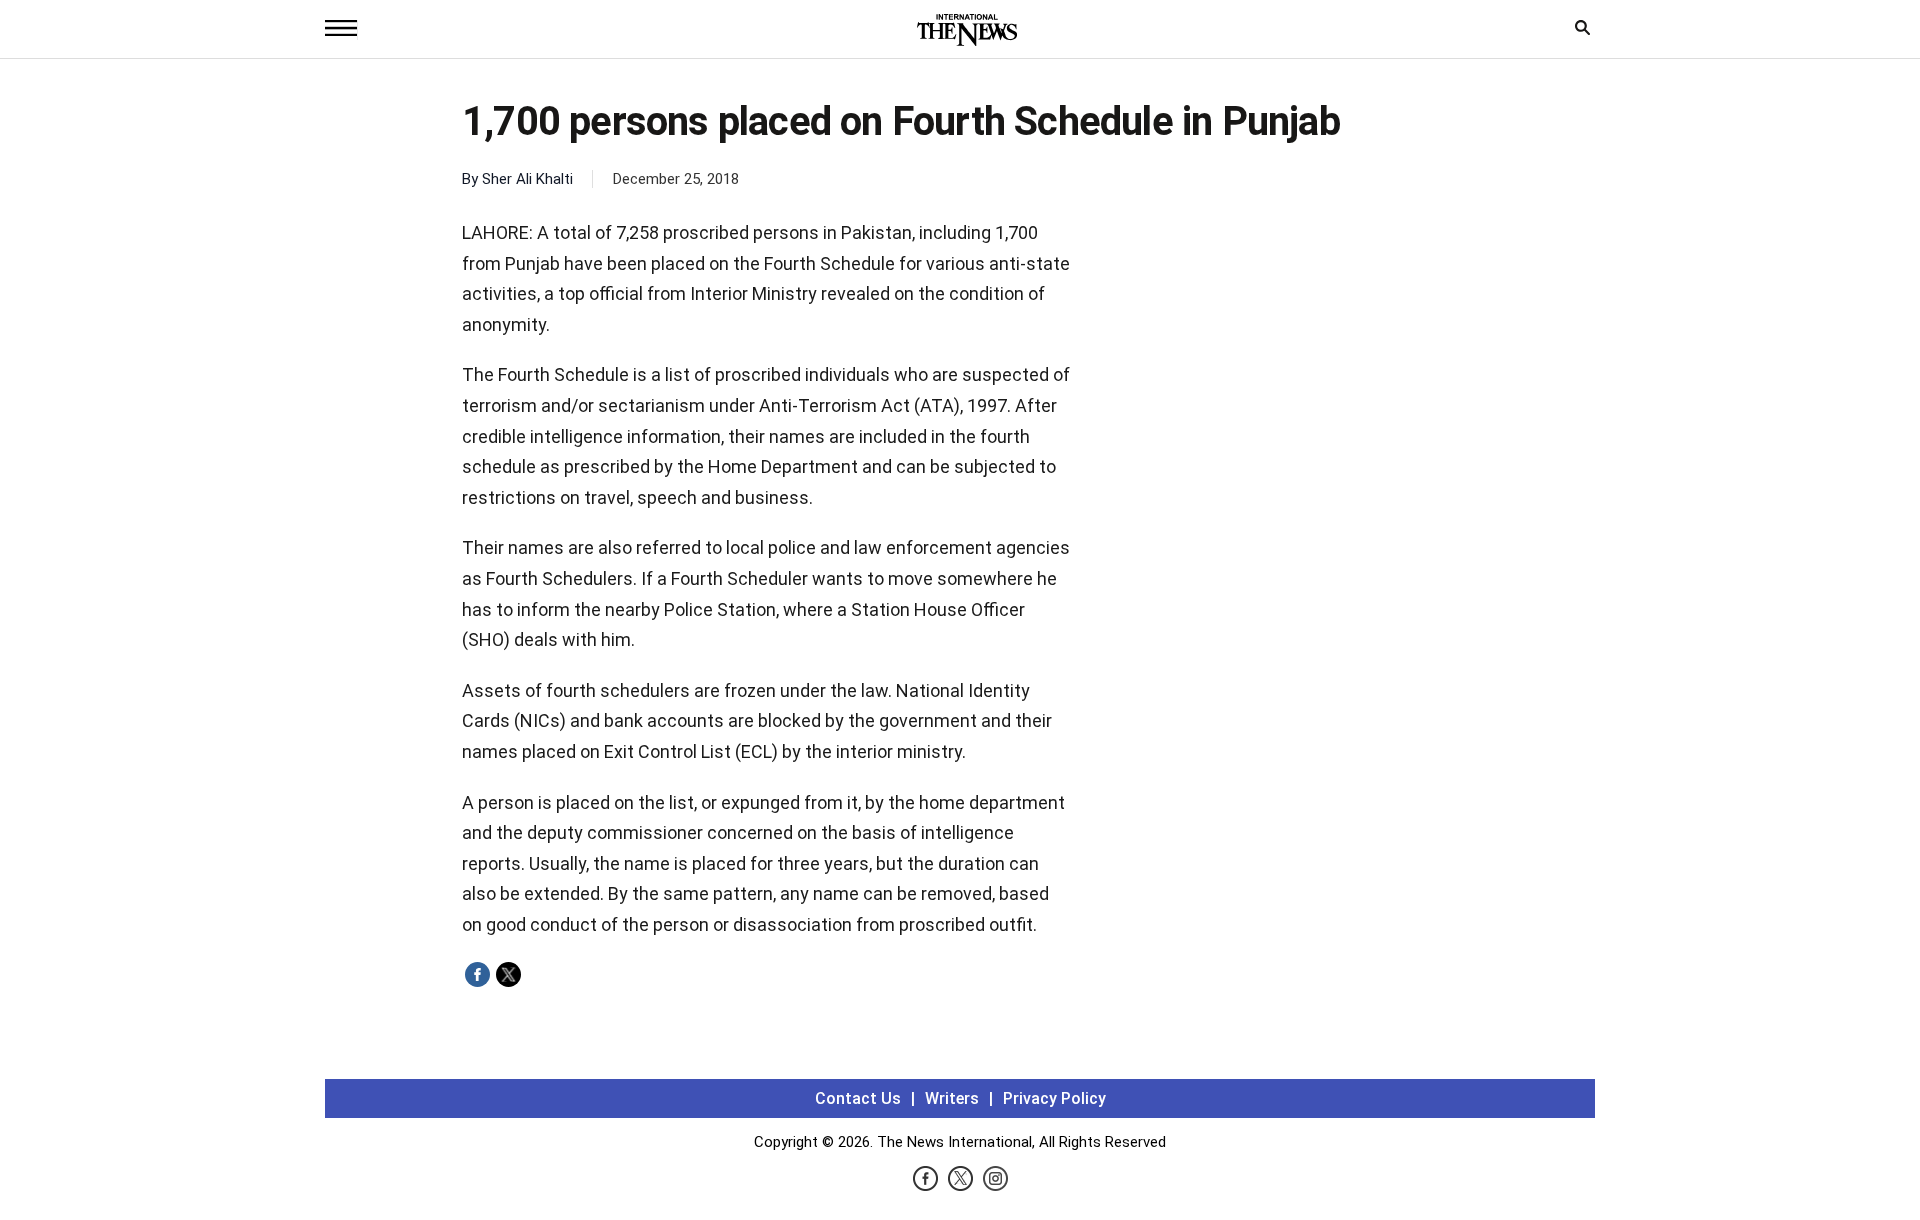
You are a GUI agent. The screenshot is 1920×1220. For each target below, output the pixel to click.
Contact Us (858, 1098)
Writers (952, 1098)
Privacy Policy (1054, 1098)
